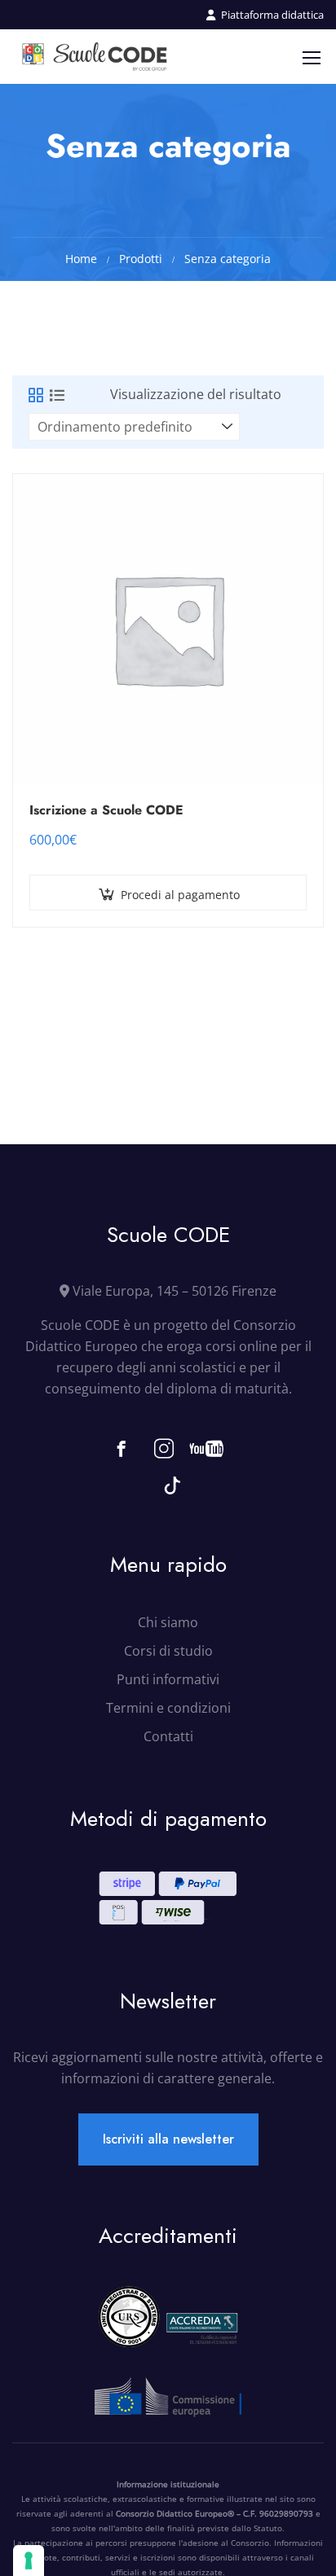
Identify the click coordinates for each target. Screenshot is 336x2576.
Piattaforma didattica (272, 15)
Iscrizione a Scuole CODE (106, 810)
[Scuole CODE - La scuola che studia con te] (95, 57)
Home (81, 259)
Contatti (168, 1736)
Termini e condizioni (168, 1708)
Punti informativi (168, 1679)
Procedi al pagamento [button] (180, 895)
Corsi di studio (168, 1651)
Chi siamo (168, 1622)
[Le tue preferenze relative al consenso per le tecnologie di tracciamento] (29, 2561)
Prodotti (141, 259)
